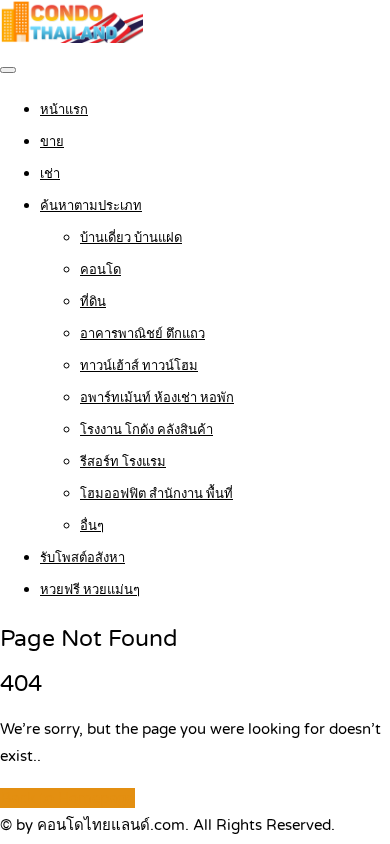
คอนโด (100, 270)
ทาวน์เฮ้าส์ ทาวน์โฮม (139, 366)
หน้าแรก (64, 110)
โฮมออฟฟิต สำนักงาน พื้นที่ (156, 494)
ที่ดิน (93, 302)
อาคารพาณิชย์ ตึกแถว (142, 334)
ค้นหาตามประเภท (91, 206)
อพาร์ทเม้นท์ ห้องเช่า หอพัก (157, 398)
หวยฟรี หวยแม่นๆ (90, 590)
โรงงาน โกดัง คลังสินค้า (146, 430)
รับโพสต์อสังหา (82, 558)
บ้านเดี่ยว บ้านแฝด (131, 238)
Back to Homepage (67, 798)
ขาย (52, 142)
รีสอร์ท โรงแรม (123, 462)
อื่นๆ (92, 526)
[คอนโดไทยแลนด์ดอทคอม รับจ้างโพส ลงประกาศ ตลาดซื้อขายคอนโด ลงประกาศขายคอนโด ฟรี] (71, 38)
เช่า (50, 174)
